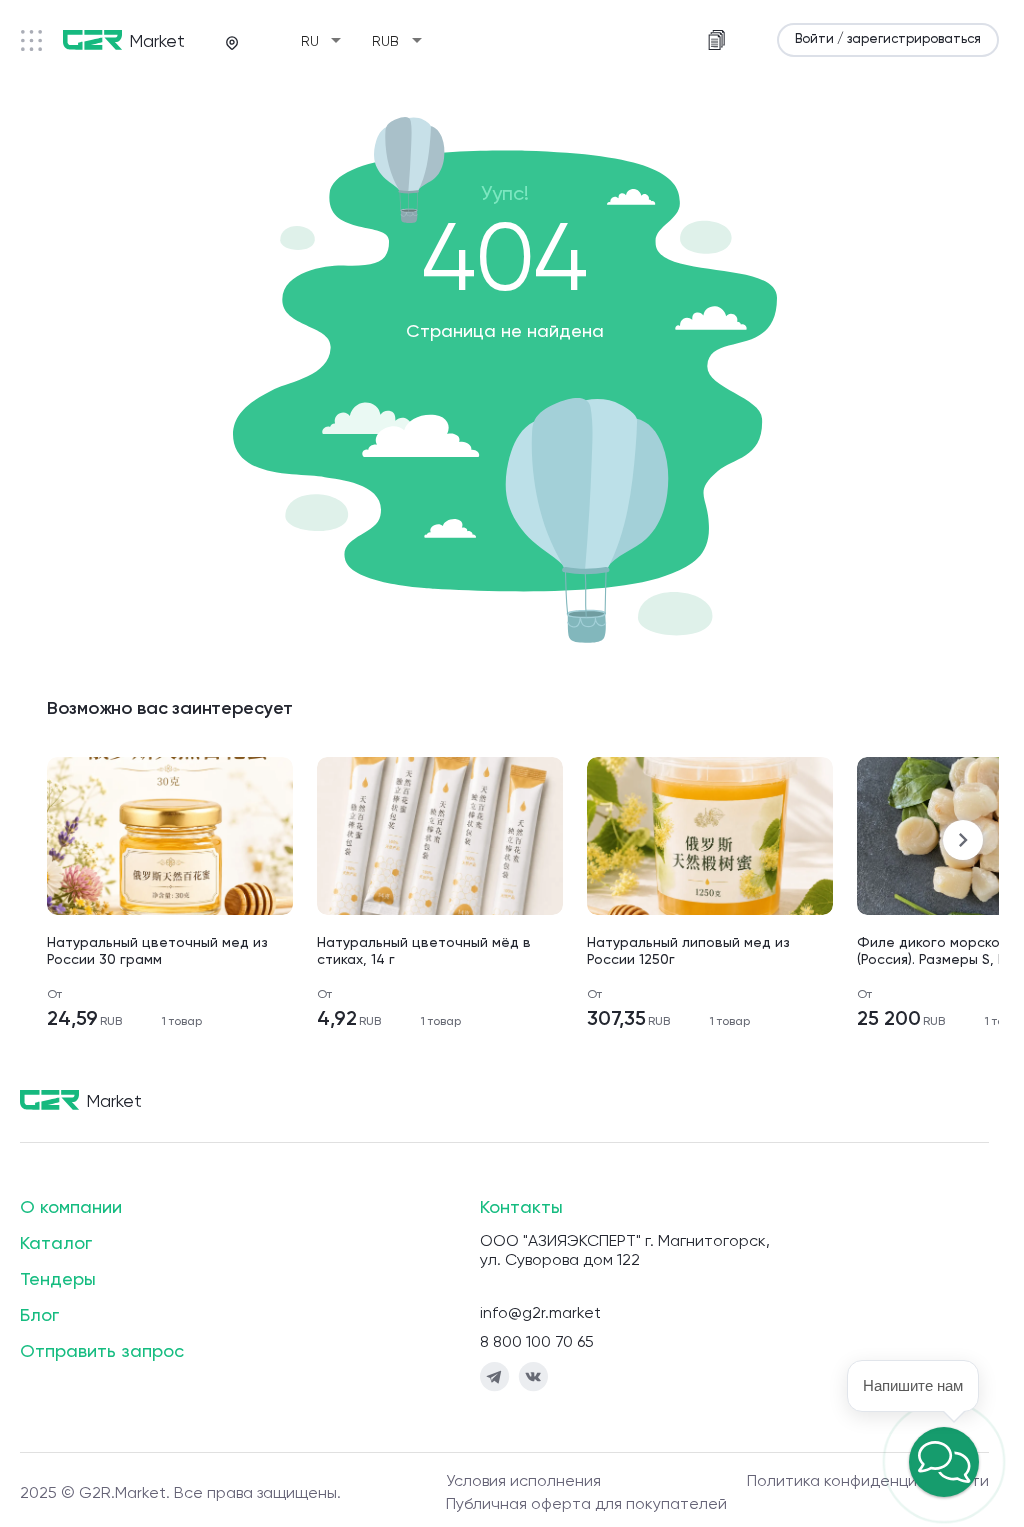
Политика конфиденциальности (868, 1482)
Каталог (56, 1244)
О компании (71, 1208)
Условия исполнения (523, 1482)
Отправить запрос (102, 1352)
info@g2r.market (540, 1314)
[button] (944, 1462)
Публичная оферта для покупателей (586, 1505)
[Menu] (31, 40)
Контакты (521, 1208)
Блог (39, 1316)
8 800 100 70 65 (537, 1343)
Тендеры (58, 1280)
